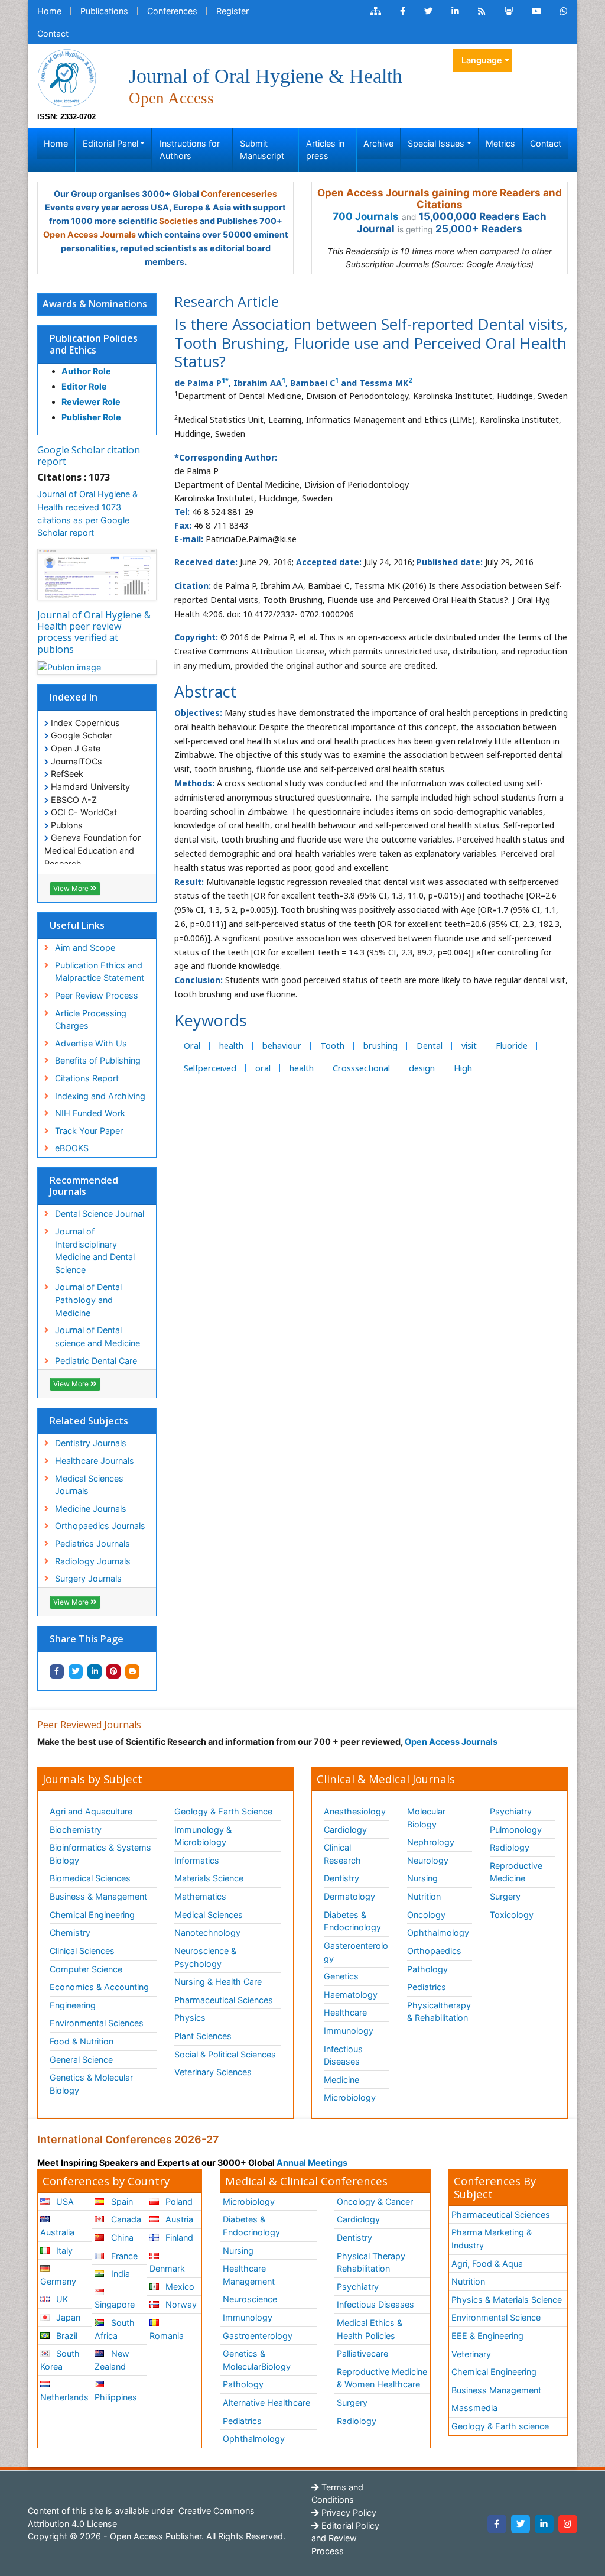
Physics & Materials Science (507, 2300)
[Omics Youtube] (536, 11)
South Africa (114, 2329)
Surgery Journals (88, 1578)
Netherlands (64, 2397)
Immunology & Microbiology (203, 1836)
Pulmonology (516, 1830)
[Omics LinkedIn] (455, 11)
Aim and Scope (85, 947)
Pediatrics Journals (92, 1543)
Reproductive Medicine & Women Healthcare (382, 2378)
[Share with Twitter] (76, 1671)
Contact (53, 33)
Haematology (351, 1995)
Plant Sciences (203, 2036)
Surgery (505, 1896)
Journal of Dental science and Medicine (97, 1336)
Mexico (179, 2287)
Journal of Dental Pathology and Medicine (88, 1300)
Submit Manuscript (262, 150)
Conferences (172, 11)
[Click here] (376, 11)
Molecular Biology (426, 1818)
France (123, 2256)
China (121, 2238)
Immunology (349, 2031)
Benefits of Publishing (98, 1060)
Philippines (116, 2397)
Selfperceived (210, 1068)
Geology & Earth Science (223, 1811)
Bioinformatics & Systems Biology (100, 1854)
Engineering (73, 2005)
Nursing (422, 1878)
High (463, 1068)
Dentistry (341, 1878)
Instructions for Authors (190, 150)
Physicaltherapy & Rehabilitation (439, 2012)
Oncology (426, 1915)
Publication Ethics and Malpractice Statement (100, 972)
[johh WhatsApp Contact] (564, 11)
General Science (81, 2060)
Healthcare (345, 2012)
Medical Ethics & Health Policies (370, 2329)
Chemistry (70, 1932)
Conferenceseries (239, 194)
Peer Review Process (97, 995)
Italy (63, 2251)
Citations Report (87, 1078)
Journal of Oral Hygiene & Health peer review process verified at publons (94, 632)
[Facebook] (497, 2524)
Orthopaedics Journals (100, 1526)
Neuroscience (250, 2299)
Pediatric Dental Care (96, 1361)
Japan (67, 2317)
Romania (167, 2336)
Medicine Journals (91, 1509)
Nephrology (431, 1842)
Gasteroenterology (356, 1952)
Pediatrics (427, 1987)
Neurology (428, 1860)
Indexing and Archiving (100, 1096)
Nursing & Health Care (218, 1982)
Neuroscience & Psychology (205, 1957)
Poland (178, 2201)
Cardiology (345, 1830)
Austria (178, 2219)
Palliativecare (362, 2353)
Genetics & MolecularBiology (257, 2360)
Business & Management (98, 1896)
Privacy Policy (348, 2512)
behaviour (282, 1046)
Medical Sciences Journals (89, 1485)
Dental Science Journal (100, 1214)
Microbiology (350, 2097)
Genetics (341, 1976)
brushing (380, 1046)
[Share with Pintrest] (113, 1671)
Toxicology (512, 1915)
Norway (180, 2304)
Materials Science (209, 1878)
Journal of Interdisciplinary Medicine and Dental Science (95, 1250)
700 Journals (366, 216)
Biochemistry (76, 1830)
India (119, 2274)
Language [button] (482, 60)
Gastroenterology (258, 2336)
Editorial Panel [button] (110, 143)
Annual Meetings (312, 2162)
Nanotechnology (207, 1932)
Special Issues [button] (436, 143)
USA (64, 2201)
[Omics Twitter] (428, 11)
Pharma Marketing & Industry (492, 2239)
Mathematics (200, 1896)
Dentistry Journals (91, 1443)
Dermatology (349, 1896)
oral (263, 1068)
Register (232, 11)
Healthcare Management (249, 2275)
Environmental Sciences (97, 2023)
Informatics (197, 1860)
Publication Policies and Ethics (94, 344)
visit (469, 1046)
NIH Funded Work (90, 1113)
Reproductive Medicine (516, 1872)
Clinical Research (342, 1854)
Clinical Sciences (82, 1951)
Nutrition (424, 1896)
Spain (121, 2201)
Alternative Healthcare (266, 2402)
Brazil (66, 2336)
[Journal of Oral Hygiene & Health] (67, 78)
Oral (192, 1046)
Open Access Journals (90, 234)
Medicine (341, 2080)
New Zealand (112, 2360)
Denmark (167, 2268)
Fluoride (512, 1046)
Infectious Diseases (343, 2055)
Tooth (332, 1046)
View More (72, 888)
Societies (178, 221)
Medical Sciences (209, 1915)
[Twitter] (521, 2524)
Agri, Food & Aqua (487, 2264)
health (231, 1046)
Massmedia (474, 2408)
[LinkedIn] (544, 2524)
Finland (178, 2238)
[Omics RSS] (482, 11)
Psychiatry (511, 1811)
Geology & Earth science (500, 2426)
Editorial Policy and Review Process (345, 2538)
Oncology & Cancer (375, 2201)
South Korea (60, 2360)
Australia (57, 2232)
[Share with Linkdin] (95, 1671)
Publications (104, 11)
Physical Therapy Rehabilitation (371, 2262)
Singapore (115, 2304)
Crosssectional (361, 1068)
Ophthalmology (438, 1932)
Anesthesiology (355, 1811)
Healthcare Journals (95, 1461)
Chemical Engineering (92, 1915)
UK (61, 2299)
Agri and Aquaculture (91, 1811)
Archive (378, 143)
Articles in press (325, 150)
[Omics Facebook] (403, 11)
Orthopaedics (434, 1951)
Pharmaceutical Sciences (224, 2000)
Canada (125, 2219)
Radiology (510, 1847)
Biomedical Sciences (90, 1878)
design (422, 1068)
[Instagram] (568, 2524)
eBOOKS (72, 1148)
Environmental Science (496, 2317)
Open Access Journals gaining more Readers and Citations (440, 199)
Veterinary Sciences (213, 2072)
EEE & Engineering (487, 2336)
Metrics (500, 143)
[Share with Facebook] (57, 1671)
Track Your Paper (89, 1131)
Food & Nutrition (82, 2041)
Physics (190, 2018)
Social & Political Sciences (225, 2054)
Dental (430, 1046)
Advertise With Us (91, 1043)
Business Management (496, 2390)
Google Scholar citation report (89, 456)
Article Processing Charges (91, 1020)
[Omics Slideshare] (509, 11)
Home (49, 11)
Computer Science (86, 1969)
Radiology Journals (93, 1561)
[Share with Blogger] (132, 1671)
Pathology (427, 1969)
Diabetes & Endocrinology (352, 1921)
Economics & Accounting (99, 1987)
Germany (58, 2281)
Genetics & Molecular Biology (91, 2084)
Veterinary (471, 2354)
